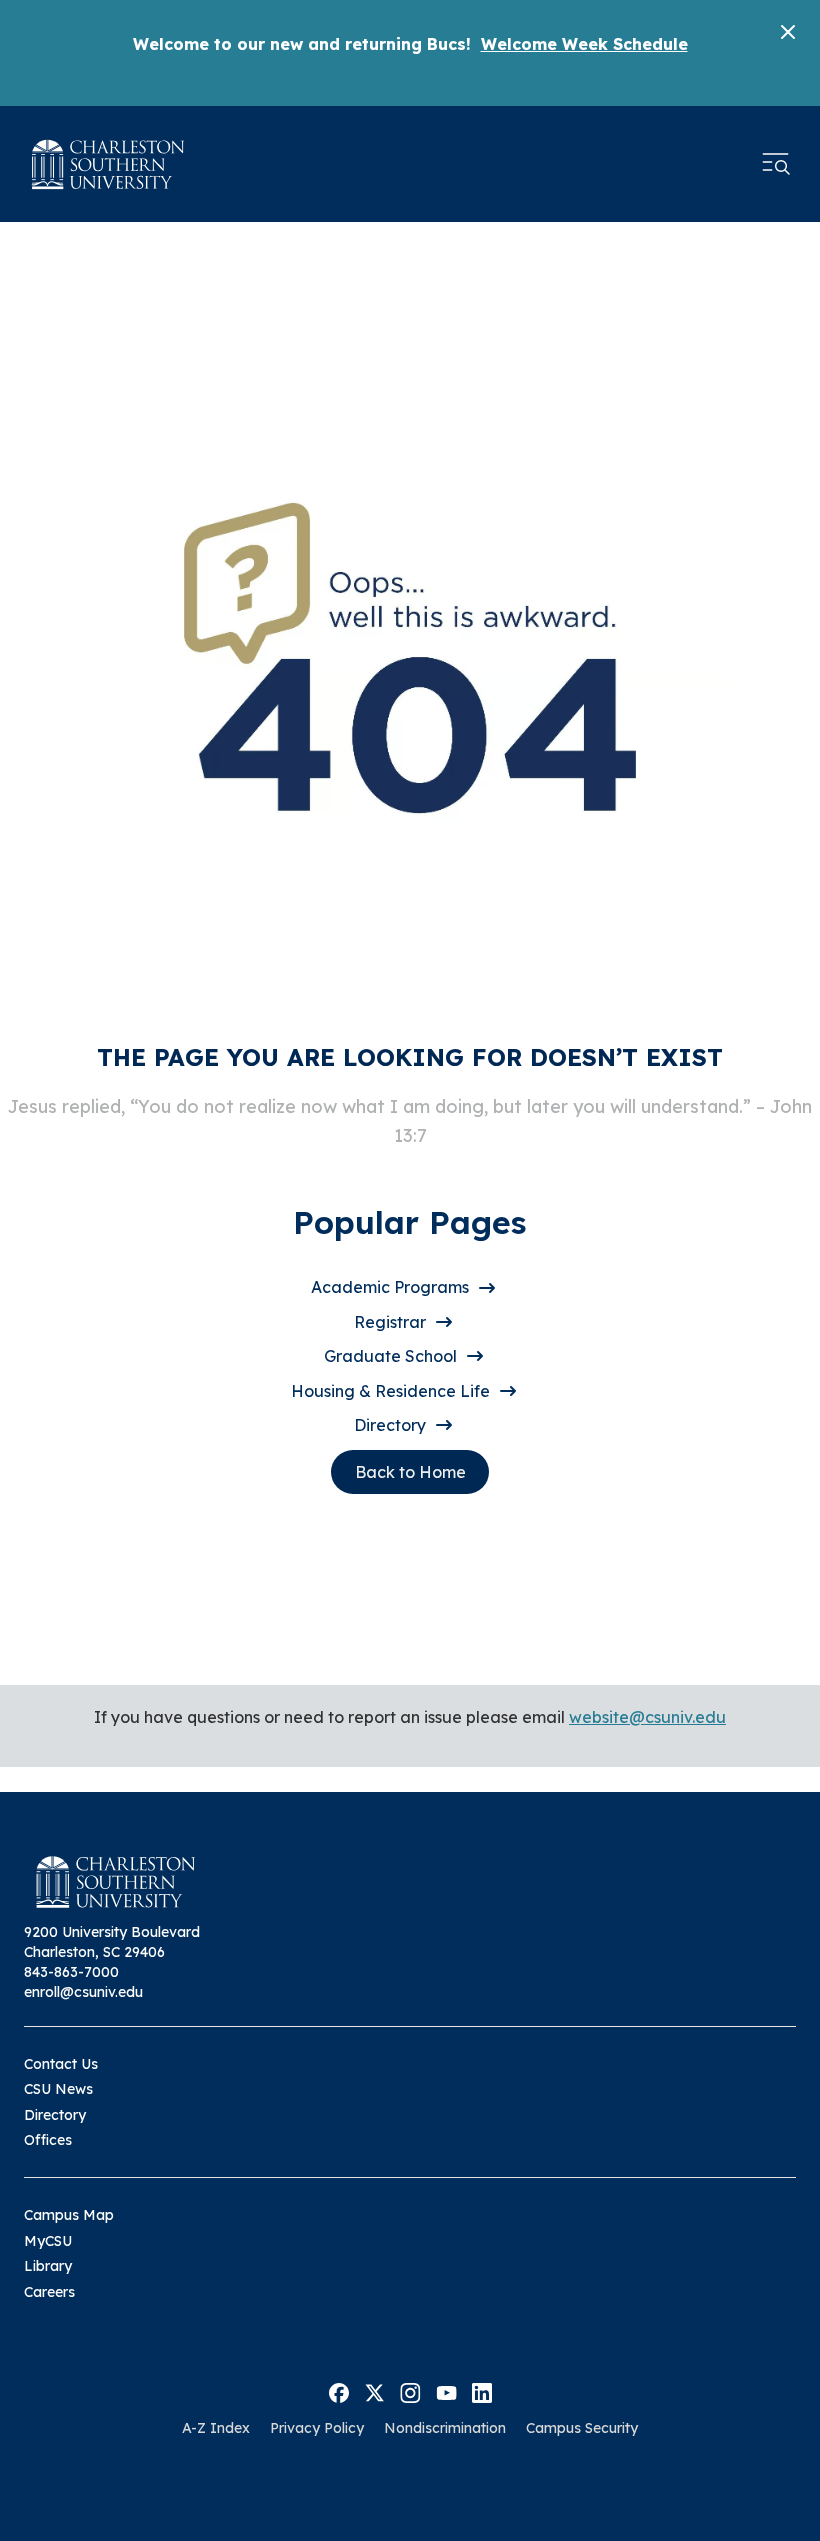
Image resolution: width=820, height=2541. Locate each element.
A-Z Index (216, 2428)
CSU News (58, 2089)
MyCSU (48, 2241)
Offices (48, 2140)
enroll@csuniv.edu (83, 1992)
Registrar (390, 1322)
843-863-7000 (71, 1972)
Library (48, 2266)
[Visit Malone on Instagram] (410, 2391)
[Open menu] (776, 164)
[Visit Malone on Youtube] (446, 2391)
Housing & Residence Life (390, 1391)
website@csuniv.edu (647, 1717)
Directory (390, 1425)
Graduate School (390, 1356)
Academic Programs (390, 1287)
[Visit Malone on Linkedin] (482, 2391)
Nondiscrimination (445, 2428)
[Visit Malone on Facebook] (339, 2391)
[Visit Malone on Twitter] (374, 2391)
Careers (49, 2292)
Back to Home (410, 1472)
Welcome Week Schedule (584, 44)
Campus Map (69, 2215)
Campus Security (582, 2428)
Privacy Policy (317, 2428)
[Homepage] (108, 164)
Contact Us (61, 2064)
